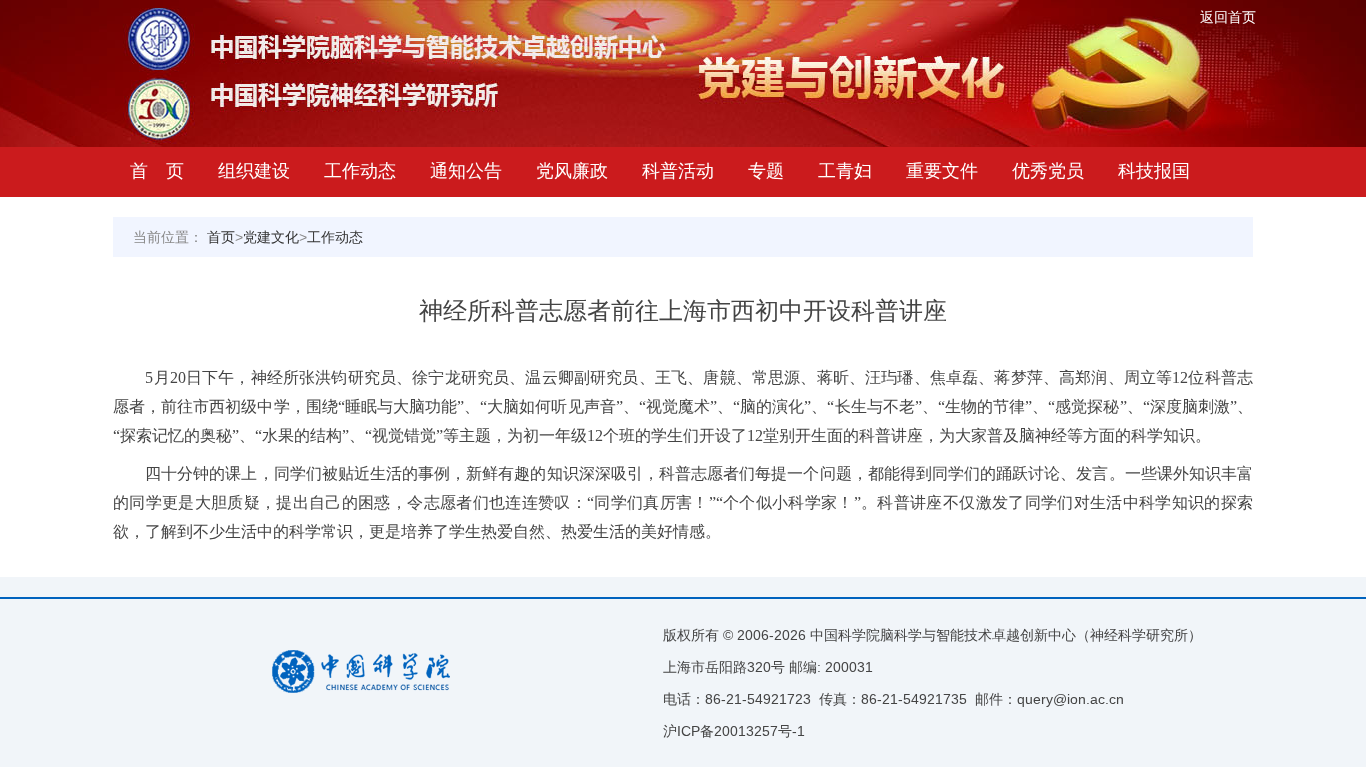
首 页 (157, 171)
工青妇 (845, 171)
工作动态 (360, 171)
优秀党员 (1048, 171)
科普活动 (678, 171)
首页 (221, 237)
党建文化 (271, 237)
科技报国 (1154, 171)
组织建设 (254, 171)
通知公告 (466, 171)
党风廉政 (572, 171)
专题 (766, 171)
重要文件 (942, 171)
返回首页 (1228, 17)
